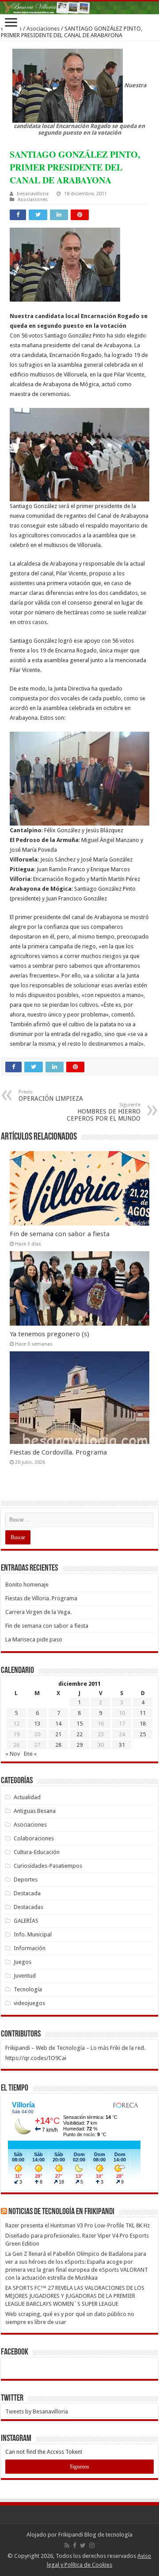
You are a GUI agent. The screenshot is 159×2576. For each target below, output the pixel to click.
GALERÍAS (26, 1921)
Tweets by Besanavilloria (37, 2411)
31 (122, 1745)
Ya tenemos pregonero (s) (49, 1334)
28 (58, 1745)
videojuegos (29, 2003)
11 (143, 1713)
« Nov (13, 1754)
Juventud (25, 1976)
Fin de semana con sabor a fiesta (60, 1234)
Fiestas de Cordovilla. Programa (58, 1452)
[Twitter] (83, 2545)
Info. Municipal (33, 1934)
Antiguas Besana (35, 1811)
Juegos (23, 1962)
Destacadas (28, 1907)
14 (58, 1724)
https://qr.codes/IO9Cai (36, 2058)
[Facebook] (75, 2545)
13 (37, 1724)
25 (143, 1734)
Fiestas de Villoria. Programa (41, 1598)
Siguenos (79, 2467)
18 (143, 1724)
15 (79, 1724)
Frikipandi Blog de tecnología (95, 2535)
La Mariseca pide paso (34, 1639)
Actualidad (27, 1797)
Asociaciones (43, 29)
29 (79, 1745)
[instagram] (92, 2545)
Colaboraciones (34, 1838)
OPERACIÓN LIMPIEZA (51, 1096)
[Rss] (67, 2545)
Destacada (27, 1893)
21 (58, 1734)
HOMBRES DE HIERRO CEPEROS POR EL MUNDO (104, 1112)
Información (30, 1948)
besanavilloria (33, 194)
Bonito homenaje (27, 1585)
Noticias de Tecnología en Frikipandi (61, 2212)
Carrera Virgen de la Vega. (38, 1612)
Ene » (30, 1754)
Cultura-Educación (37, 1852)
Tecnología (28, 1989)
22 (79, 1734)
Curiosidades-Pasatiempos (48, 1866)
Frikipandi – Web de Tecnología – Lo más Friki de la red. (75, 2048)
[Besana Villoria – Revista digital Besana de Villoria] (79, 8)
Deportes (26, 1880)
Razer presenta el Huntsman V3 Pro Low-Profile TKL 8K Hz (78, 2225)
